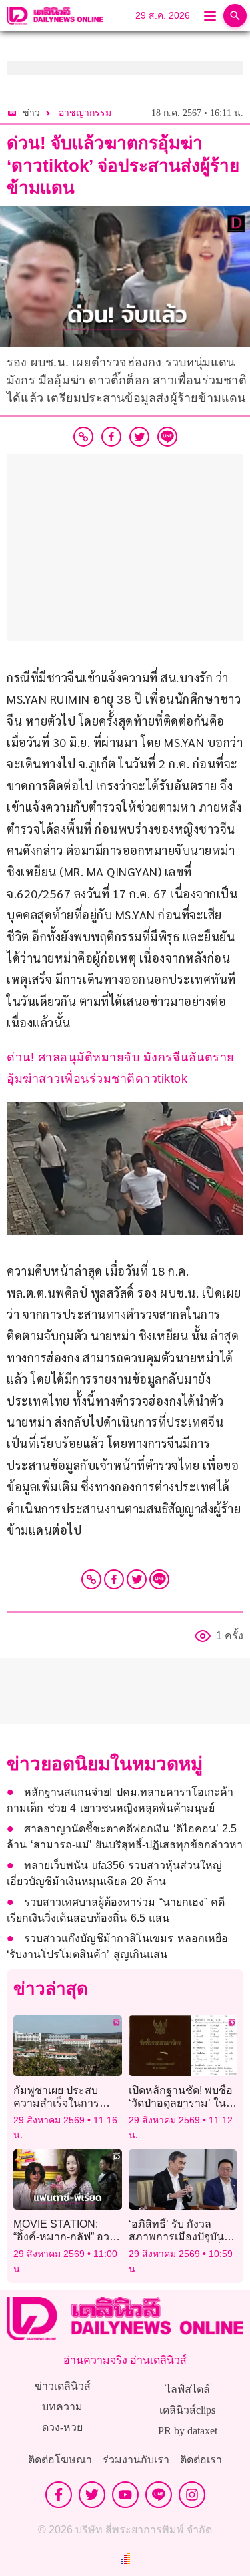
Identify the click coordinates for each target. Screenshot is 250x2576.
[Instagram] (192, 2495)
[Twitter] (137, 1579)
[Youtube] (125, 2495)
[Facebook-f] (59, 2495)
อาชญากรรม (85, 113)
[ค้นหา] (235, 16)
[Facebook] (114, 1579)
